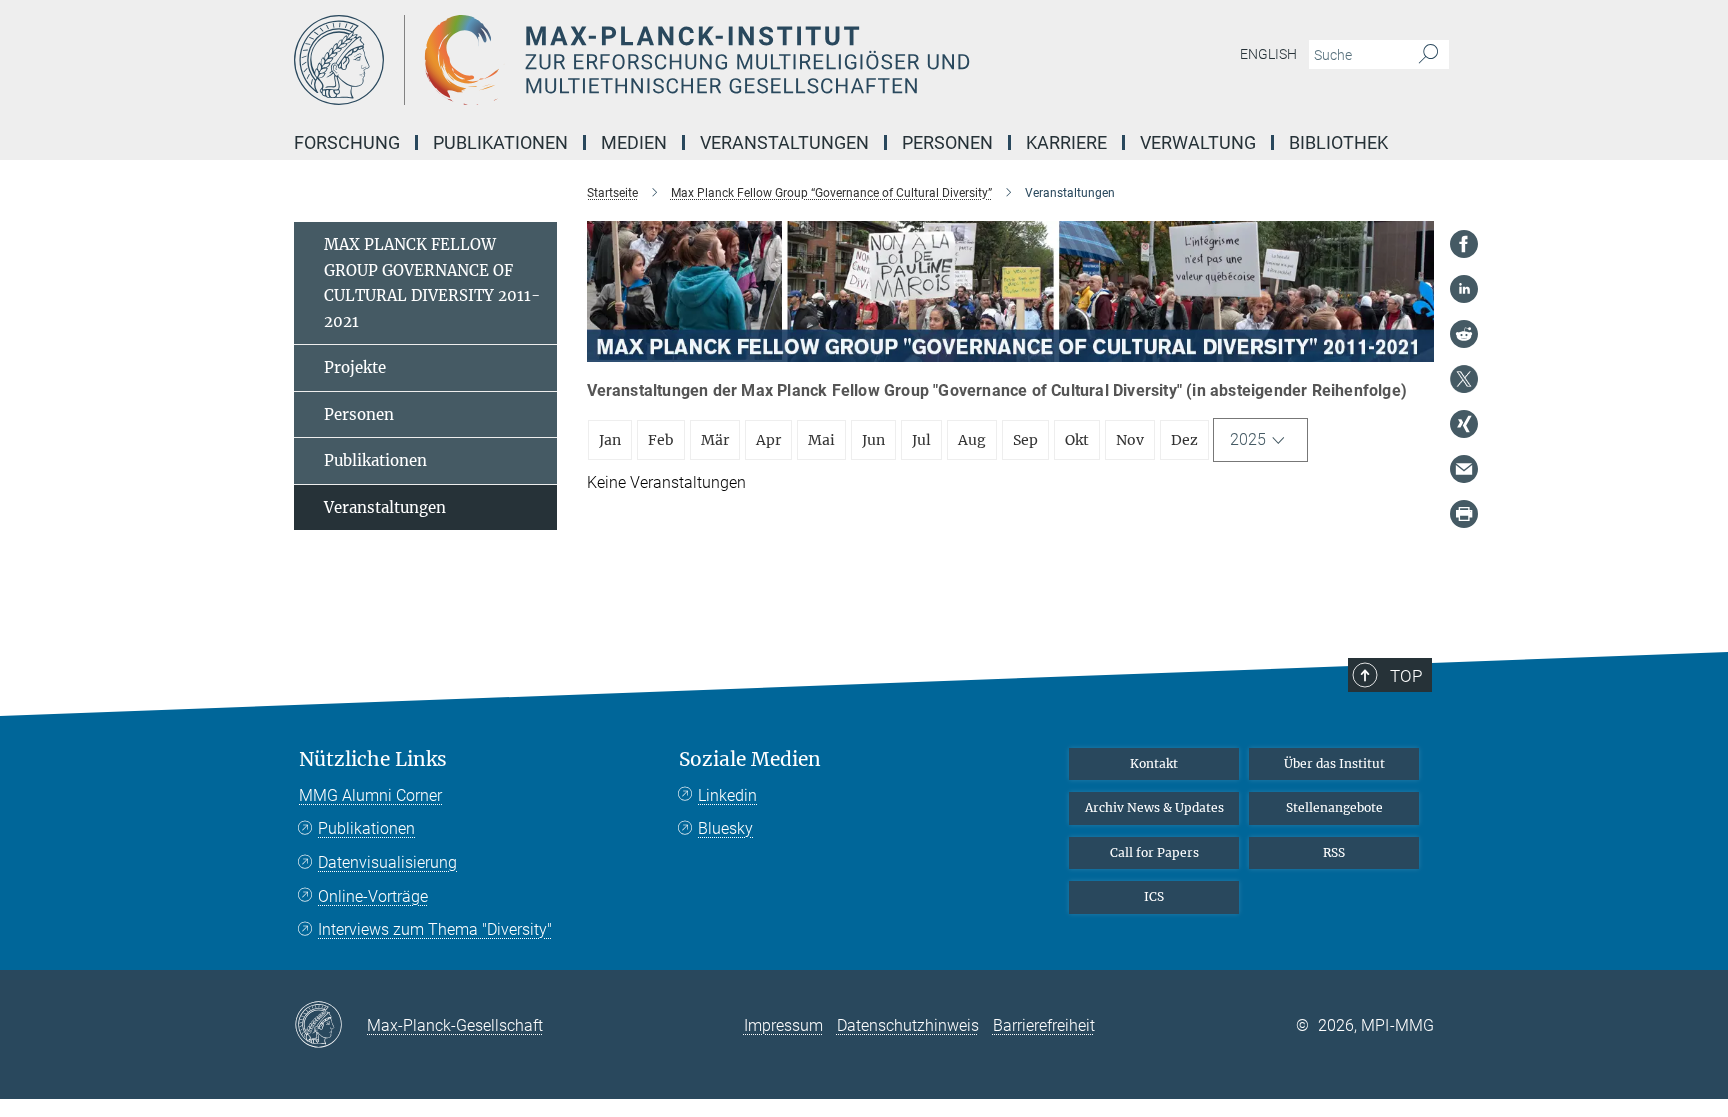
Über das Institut (1334, 763)
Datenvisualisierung (387, 862)
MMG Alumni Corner (370, 795)
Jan (610, 440)
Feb (661, 440)
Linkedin (727, 795)
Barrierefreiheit (1044, 1025)
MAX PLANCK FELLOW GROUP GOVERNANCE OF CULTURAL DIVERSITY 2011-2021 (432, 283)
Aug (972, 440)
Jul (921, 440)
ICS (1154, 896)
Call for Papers (1154, 852)
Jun (873, 440)
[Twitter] (1464, 379)
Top (1406, 676)
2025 (1248, 439)
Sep (1025, 440)
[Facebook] (1464, 244)
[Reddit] (1464, 334)
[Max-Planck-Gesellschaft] (330, 1026)
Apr (768, 440)
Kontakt (1154, 763)
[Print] (1464, 514)
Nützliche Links (373, 759)
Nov (1130, 440)
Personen (359, 414)
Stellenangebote (1334, 807)
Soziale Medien (750, 759)
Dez (1184, 440)
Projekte (355, 367)
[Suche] (1428, 55)
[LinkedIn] (1464, 289)
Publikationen (375, 460)
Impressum (783, 1025)
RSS (1334, 852)
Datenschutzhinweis (908, 1025)
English (1268, 54)
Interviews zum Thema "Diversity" (435, 929)
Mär (715, 440)
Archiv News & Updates (1154, 807)
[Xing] (1464, 424)
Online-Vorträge (373, 896)
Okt (1077, 440)
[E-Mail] (1464, 469)
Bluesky (725, 828)
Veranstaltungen (385, 507)
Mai (821, 440)
